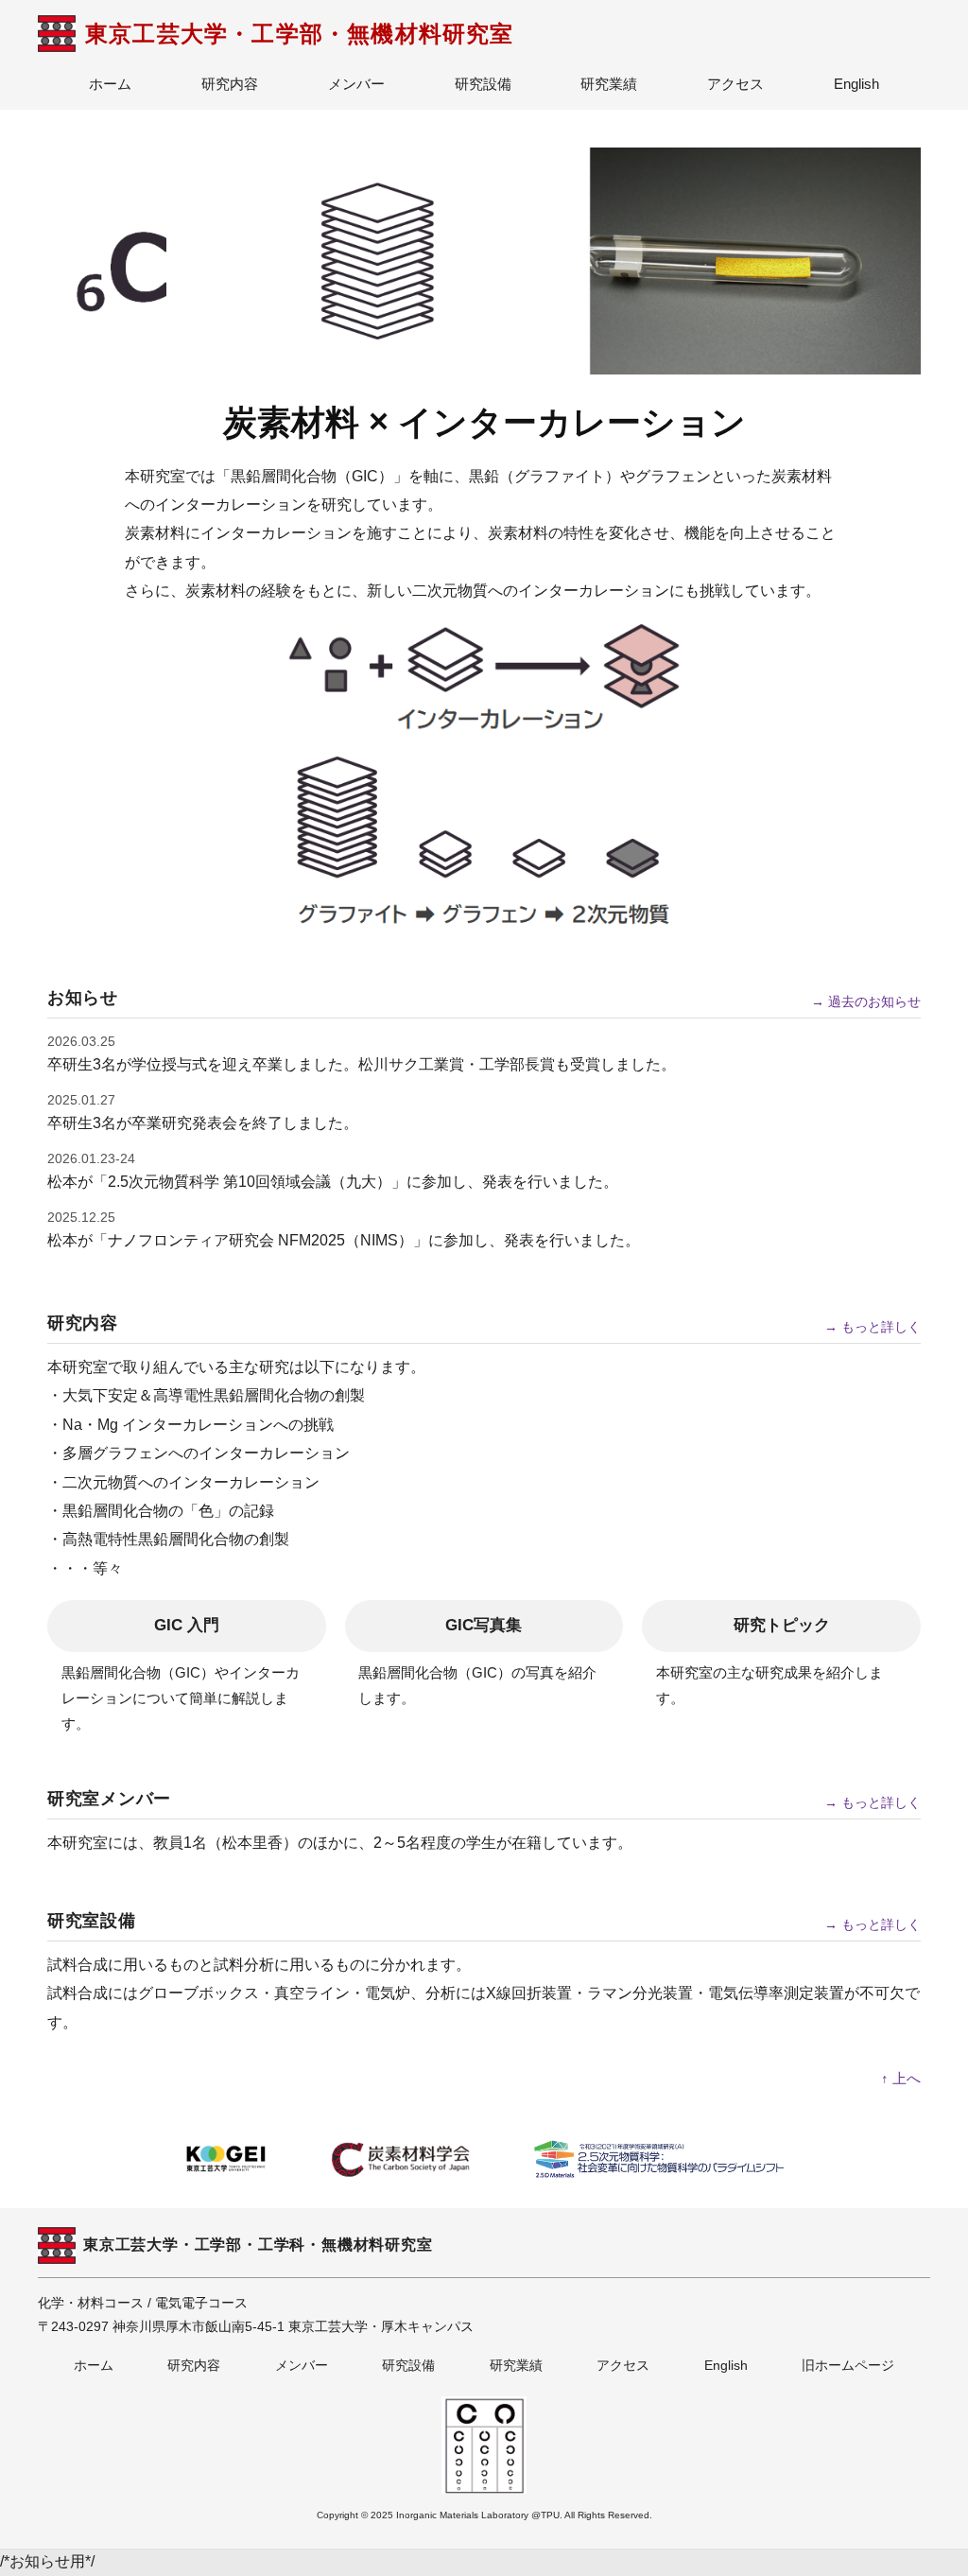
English (856, 84)
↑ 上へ (901, 2078)
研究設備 (483, 84)
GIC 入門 (187, 1625)
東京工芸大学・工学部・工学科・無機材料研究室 (258, 2245)
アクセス (735, 84)
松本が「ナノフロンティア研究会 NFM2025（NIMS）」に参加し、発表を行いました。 (344, 1240)
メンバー (356, 84)
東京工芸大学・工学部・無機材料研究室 (300, 34)
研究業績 (609, 84)
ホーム (110, 84)
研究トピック (782, 1625)
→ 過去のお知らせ (866, 1001)
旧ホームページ (848, 2365)
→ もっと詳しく (873, 1327)
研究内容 (230, 84)
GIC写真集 (484, 1625)
